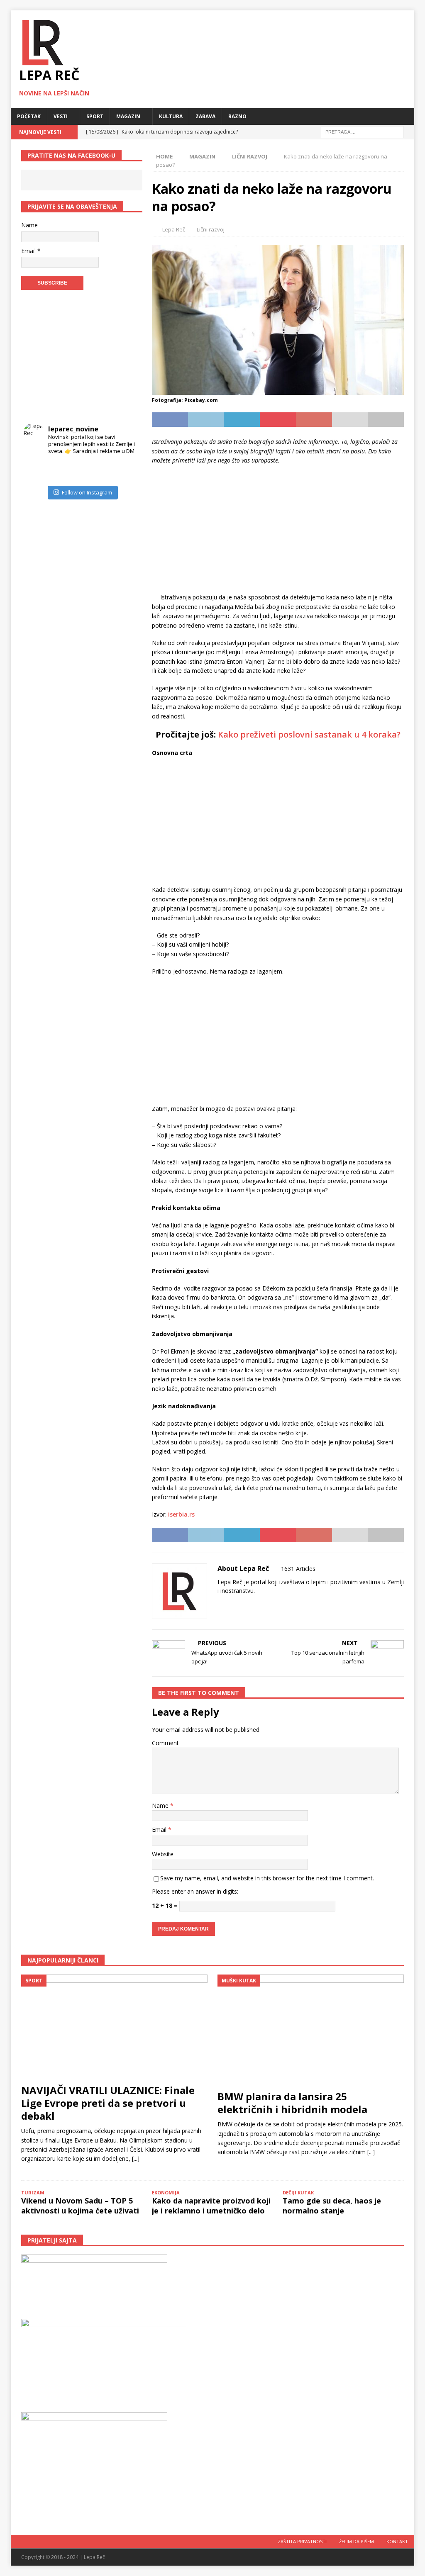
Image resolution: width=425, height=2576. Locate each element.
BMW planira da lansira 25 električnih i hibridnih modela (292, 2103)
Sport (95, 116)
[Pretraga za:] (362, 131)
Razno (237, 116)
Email (160, 1830)
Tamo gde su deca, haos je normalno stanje (332, 2205)
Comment (165, 1743)
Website (163, 1854)
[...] (136, 2158)
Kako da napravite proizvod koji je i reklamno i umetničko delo (211, 2205)
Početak (29, 116)
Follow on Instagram (87, 492)
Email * (31, 251)
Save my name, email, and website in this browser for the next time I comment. (267, 1878)
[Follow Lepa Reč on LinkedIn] (272, 1605)
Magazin (128, 116)
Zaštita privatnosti (302, 2541)
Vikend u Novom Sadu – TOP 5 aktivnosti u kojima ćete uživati (80, 2205)
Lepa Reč (174, 229)
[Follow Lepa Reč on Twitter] (258, 1605)
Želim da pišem (357, 2541)
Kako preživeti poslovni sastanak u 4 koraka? (309, 734)
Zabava (205, 116)
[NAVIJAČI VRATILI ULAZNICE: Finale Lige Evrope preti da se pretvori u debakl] (115, 2027)
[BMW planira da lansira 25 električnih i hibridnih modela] (311, 2030)
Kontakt (397, 2541)
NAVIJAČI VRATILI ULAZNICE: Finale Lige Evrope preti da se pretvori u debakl (108, 2103)
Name (161, 1805)
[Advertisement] (278, 531)
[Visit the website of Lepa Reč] (220, 1605)
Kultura (171, 116)
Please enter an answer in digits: (195, 1891)
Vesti (61, 116)
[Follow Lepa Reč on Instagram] (245, 1605)
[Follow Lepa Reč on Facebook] (231, 1605)
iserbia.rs (181, 1514)
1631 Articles (298, 1569)
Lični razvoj (211, 229)
